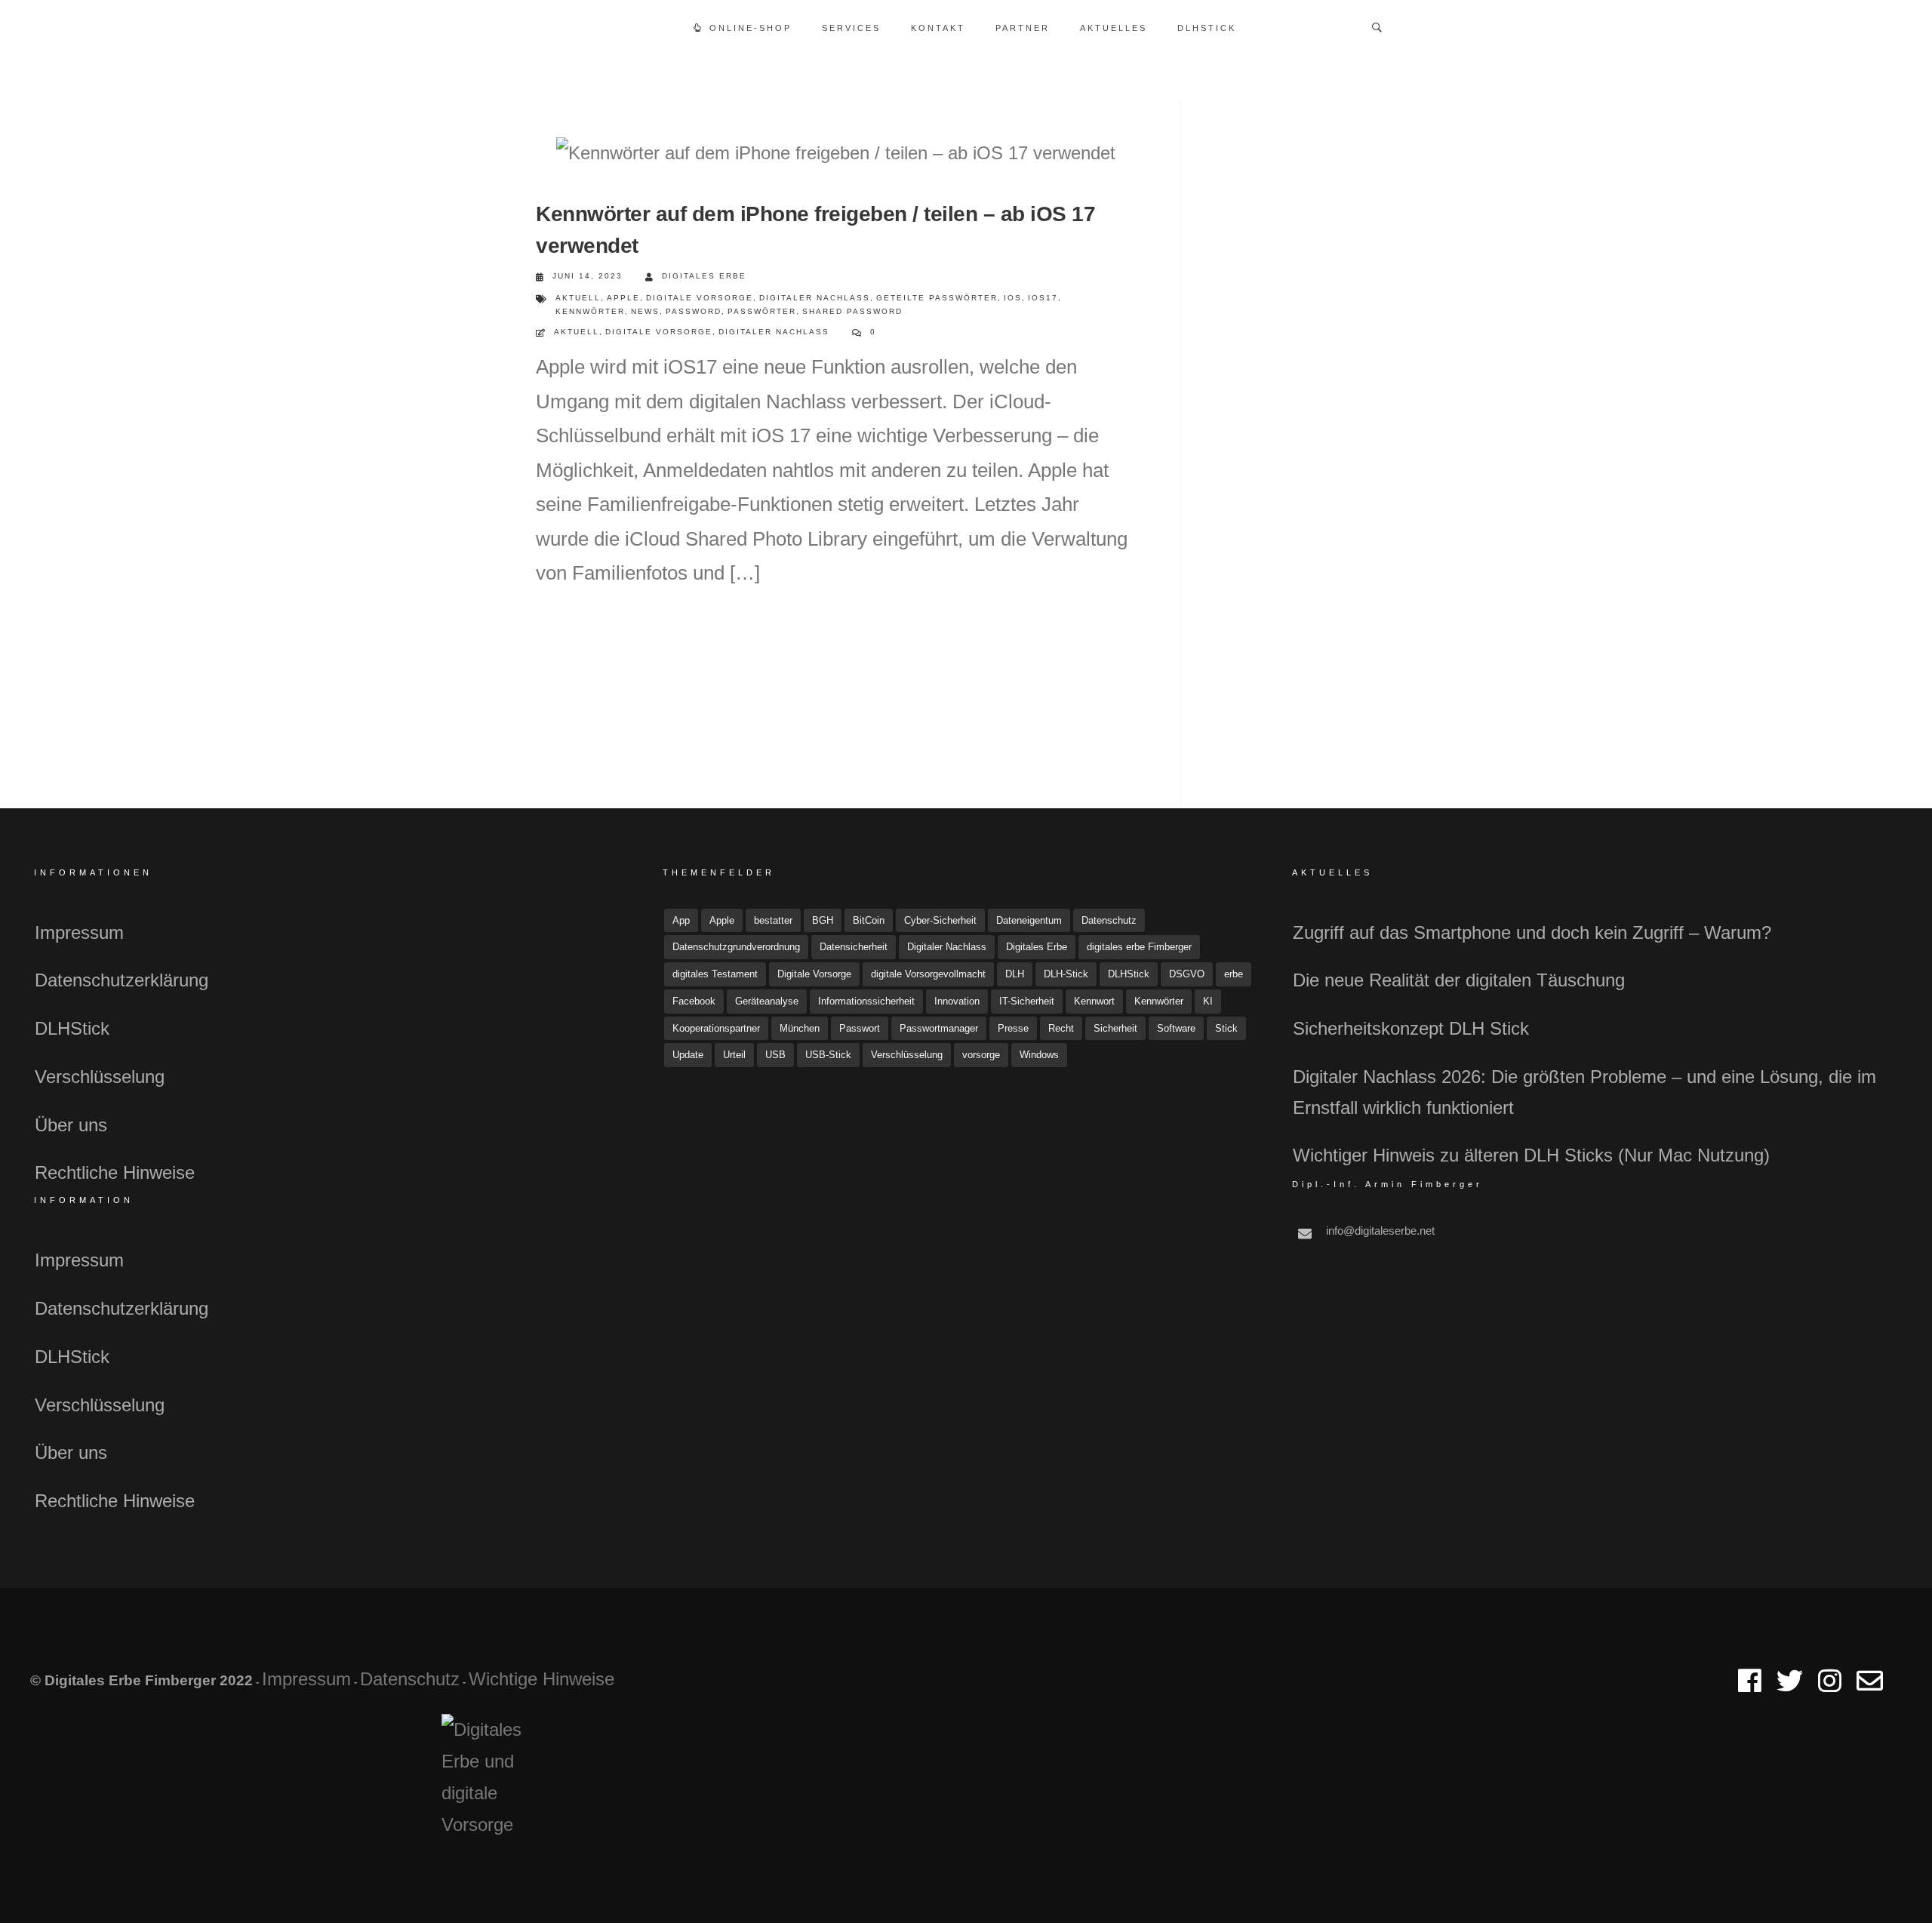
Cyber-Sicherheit (940, 920)
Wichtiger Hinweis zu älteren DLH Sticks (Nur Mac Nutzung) (1531, 1155)
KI (1208, 1001)
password (694, 311)
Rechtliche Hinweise (115, 1172)
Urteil (734, 1055)
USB (775, 1055)
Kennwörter (590, 311)
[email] (1870, 1687)
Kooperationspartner (716, 1028)
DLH (1015, 974)
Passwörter (762, 311)
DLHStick (1207, 28)
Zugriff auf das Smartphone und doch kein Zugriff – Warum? (1532, 932)
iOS (1013, 298)
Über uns (71, 1125)
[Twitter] (1790, 1687)
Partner (1023, 28)
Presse (1013, 1028)
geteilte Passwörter (937, 298)
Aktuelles (1114, 28)
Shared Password (852, 311)
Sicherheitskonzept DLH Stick (1411, 1028)
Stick (1226, 1028)
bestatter (773, 920)
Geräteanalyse (767, 1001)
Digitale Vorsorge (700, 298)
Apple (623, 298)
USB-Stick (828, 1055)
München (800, 1028)
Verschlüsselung (100, 1077)
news (645, 311)
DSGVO (1187, 974)
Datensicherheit (854, 947)
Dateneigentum (1029, 920)
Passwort (860, 1028)
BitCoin (869, 920)
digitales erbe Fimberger (1139, 947)
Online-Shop (751, 28)
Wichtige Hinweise (541, 1679)
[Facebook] (1750, 1687)
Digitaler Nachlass (815, 298)
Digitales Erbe (704, 276)
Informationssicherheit (866, 1001)
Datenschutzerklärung (122, 980)
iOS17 (1043, 298)
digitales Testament (715, 974)
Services (851, 28)
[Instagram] (1830, 1687)
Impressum (79, 932)
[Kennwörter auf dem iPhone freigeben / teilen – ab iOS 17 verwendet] (836, 153)
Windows (1039, 1055)
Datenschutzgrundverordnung (736, 947)
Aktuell (578, 298)
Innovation (957, 1001)
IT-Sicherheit (1027, 1001)
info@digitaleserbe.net (1380, 1231)
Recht (1061, 1028)
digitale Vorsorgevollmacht (928, 974)
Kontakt (938, 28)
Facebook (694, 1001)
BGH (823, 920)
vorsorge (981, 1055)
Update (688, 1055)
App (681, 920)
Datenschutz (1109, 920)
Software (1176, 1028)
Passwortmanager (939, 1028)
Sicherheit (1115, 1028)
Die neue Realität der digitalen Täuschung (1459, 980)
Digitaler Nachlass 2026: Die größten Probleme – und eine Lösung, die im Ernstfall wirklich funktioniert (1584, 1092)
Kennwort (1094, 1001)
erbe (1234, 974)
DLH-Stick (1066, 974)
